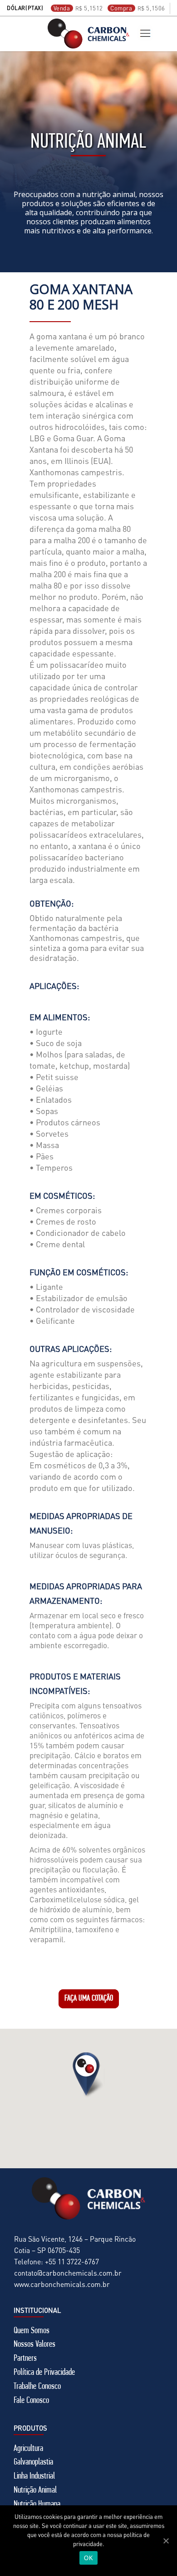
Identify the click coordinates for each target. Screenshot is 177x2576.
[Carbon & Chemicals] (88, 34)
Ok (88, 2558)
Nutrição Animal (35, 2490)
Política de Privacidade (44, 2373)
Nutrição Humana (37, 2504)
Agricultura (28, 2449)
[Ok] (166, 2541)
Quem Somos (32, 2331)
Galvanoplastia (33, 2462)
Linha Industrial (34, 2476)
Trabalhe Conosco (37, 2387)
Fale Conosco (31, 2401)
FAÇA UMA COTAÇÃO (89, 1999)
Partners (25, 2359)
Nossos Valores (34, 2344)
